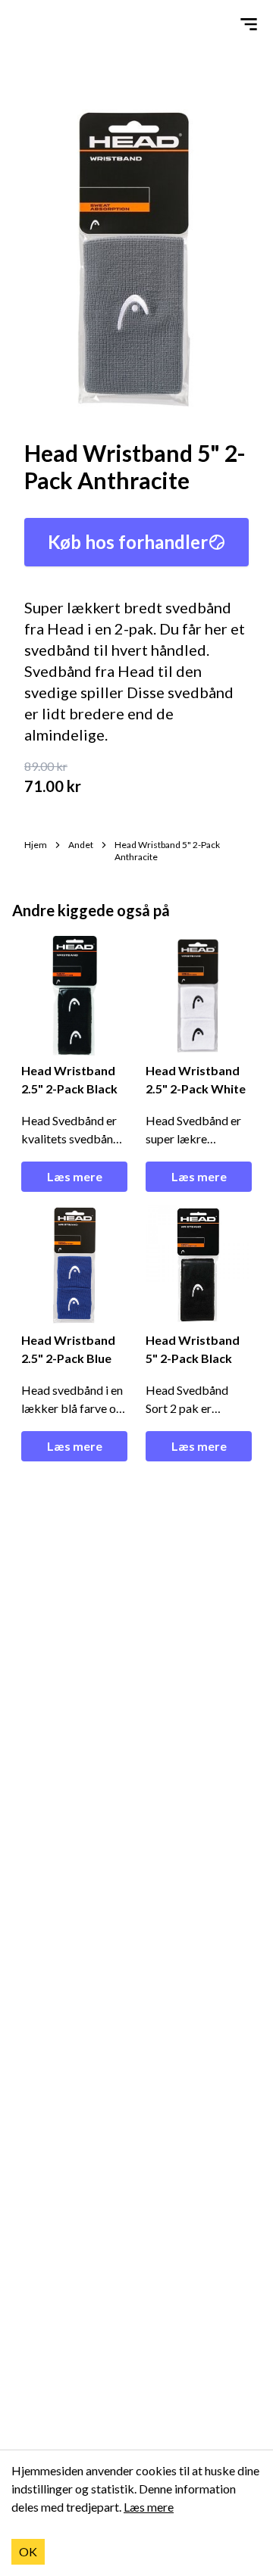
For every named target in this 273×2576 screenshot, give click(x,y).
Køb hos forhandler (128, 542)
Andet (81, 845)
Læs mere (75, 1176)
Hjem (36, 845)
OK (28, 2551)
